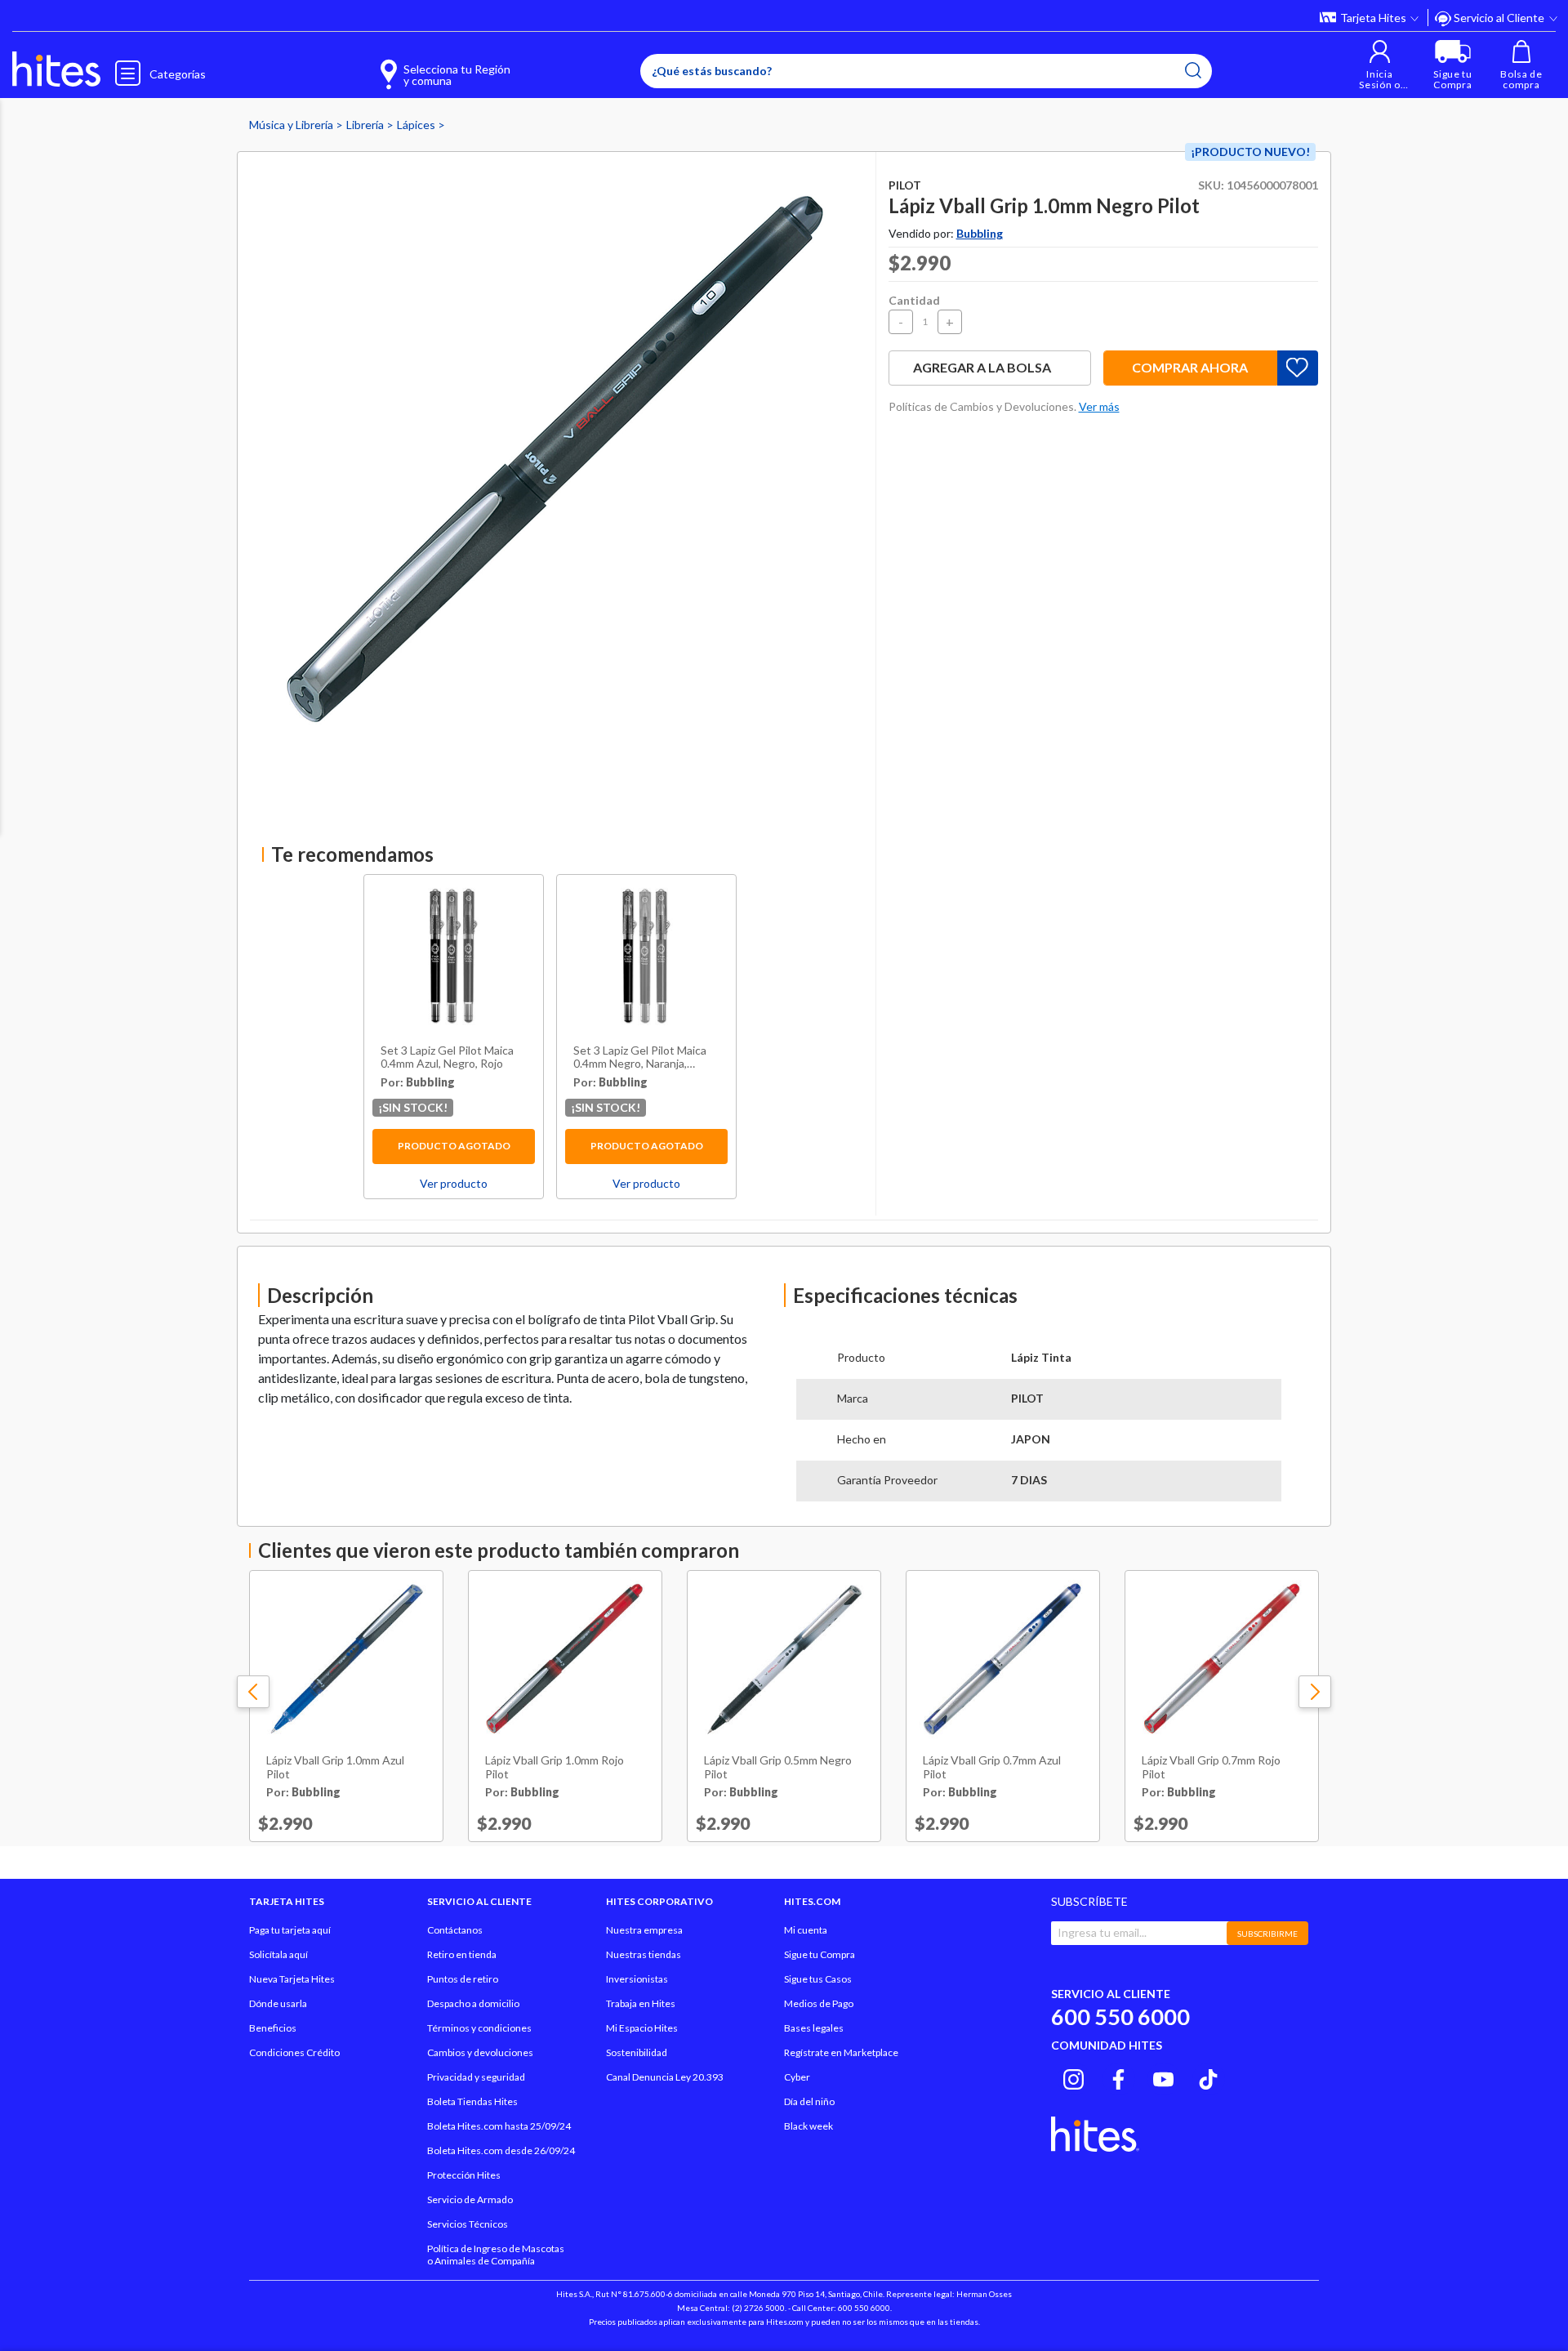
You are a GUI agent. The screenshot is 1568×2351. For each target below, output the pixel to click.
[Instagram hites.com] (1074, 2077)
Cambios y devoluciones (480, 2052)
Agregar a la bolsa (982, 367)
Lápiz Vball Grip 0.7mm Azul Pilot (992, 1767)
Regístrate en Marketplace (841, 2052)
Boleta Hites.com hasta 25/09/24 (499, 2126)
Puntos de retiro (463, 1979)
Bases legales (814, 2028)
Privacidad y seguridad (476, 2077)
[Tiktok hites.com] (1208, 2077)
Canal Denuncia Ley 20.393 (665, 2077)
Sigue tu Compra (820, 1954)
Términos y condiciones (479, 2028)
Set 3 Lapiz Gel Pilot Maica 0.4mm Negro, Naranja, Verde (640, 1058)
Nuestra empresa (644, 1930)
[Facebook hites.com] (1118, 2077)
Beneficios (273, 2028)
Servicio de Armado (470, 2199)
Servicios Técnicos (468, 2224)
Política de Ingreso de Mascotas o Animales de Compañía (496, 2255)
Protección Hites (464, 2175)
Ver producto (454, 1183)
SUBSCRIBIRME (1267, 1934)
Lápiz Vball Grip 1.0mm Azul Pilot (335, 1767)
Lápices (417, 125)
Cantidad (914, 300)
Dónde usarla (278, 2003)
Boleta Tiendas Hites (472, 2101)
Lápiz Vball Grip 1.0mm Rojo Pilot (555, 1767)
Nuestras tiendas (644, 1954)
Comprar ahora (1190, 367)
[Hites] (56, 69)
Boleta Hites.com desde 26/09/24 (501, 2150)
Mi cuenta (806, 1930)
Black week (808, 2126)
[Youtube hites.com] (1163, 2077)
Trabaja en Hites (641, 2003)
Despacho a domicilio (473, 2003)
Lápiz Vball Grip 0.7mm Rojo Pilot (1211, 1767)
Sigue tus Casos (818, 1979)
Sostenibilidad (637, 2052)
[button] (1380, 65)
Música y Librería (292, 125)
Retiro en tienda (462, 1954)
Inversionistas (637, 1979)
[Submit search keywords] (1193, 70)
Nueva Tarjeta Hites (292, 1979)
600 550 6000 (1120, 2016)
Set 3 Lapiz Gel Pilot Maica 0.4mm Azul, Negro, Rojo (447, 1057)
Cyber (797, 2077)
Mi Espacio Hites (642, 2028)
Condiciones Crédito (294, 2052)
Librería (366, 125)
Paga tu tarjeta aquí (290, 1930)
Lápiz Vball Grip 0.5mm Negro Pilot (778, 1767)
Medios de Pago (819, 2003)
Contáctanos (455, 1930)
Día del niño (809, 2101)
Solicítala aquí (278, 1954)
